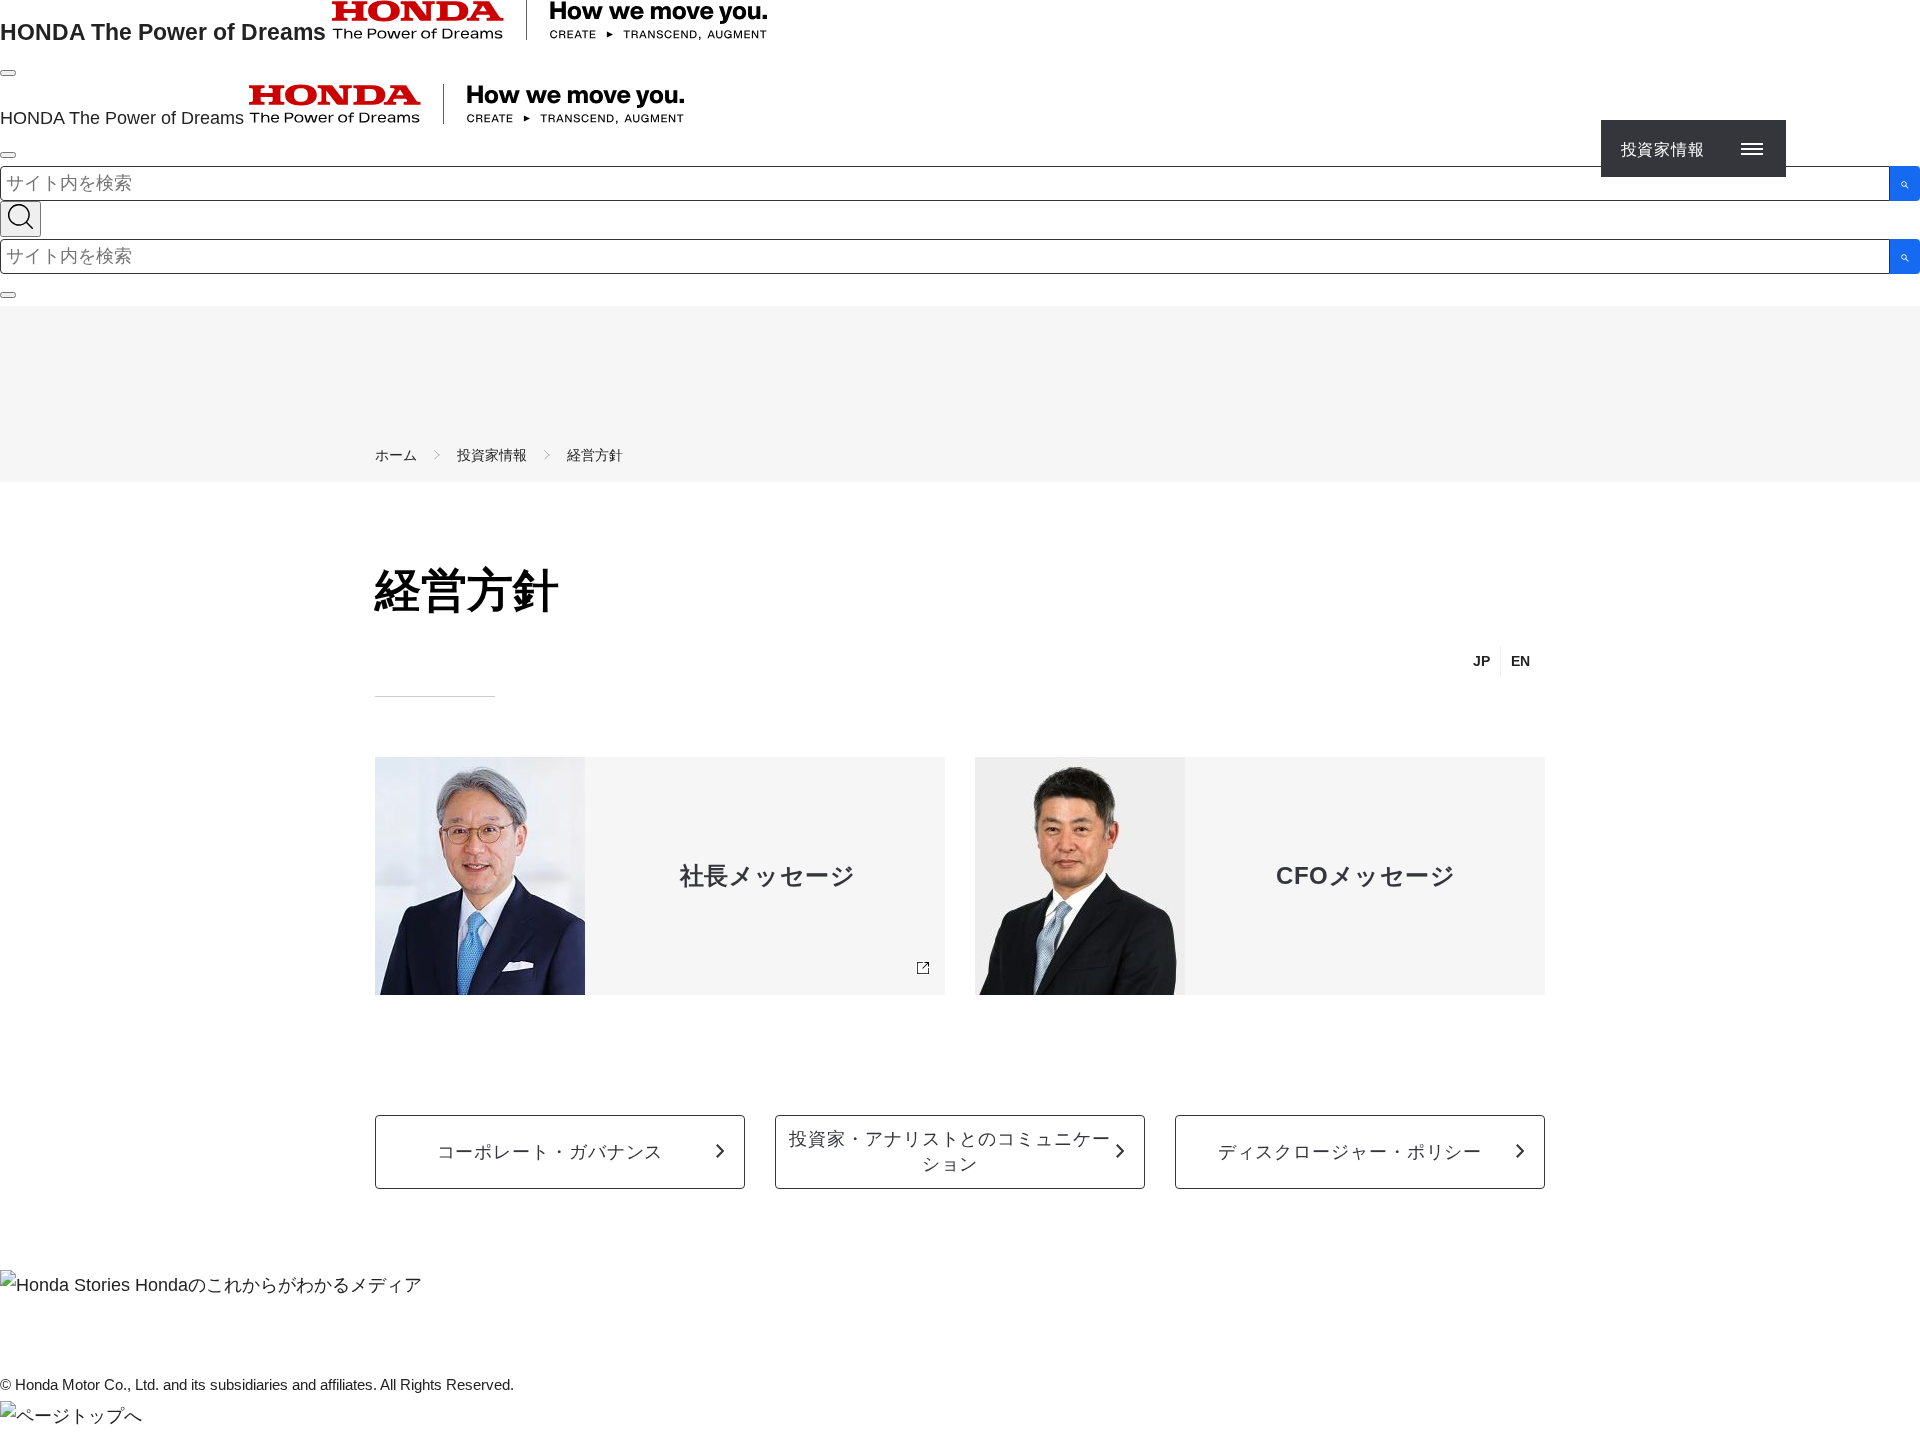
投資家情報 (492, 455)
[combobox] (945, 183)
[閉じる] (8, 295)
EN (1520, 661)
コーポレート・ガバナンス (550, 1152)
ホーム (396, 455)
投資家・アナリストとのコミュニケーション (949, 1151)
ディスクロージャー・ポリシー (1350, 1152)
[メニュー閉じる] (8, 155)
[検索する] (20, 219)
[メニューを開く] (8, 73)
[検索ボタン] (1905, 183)
